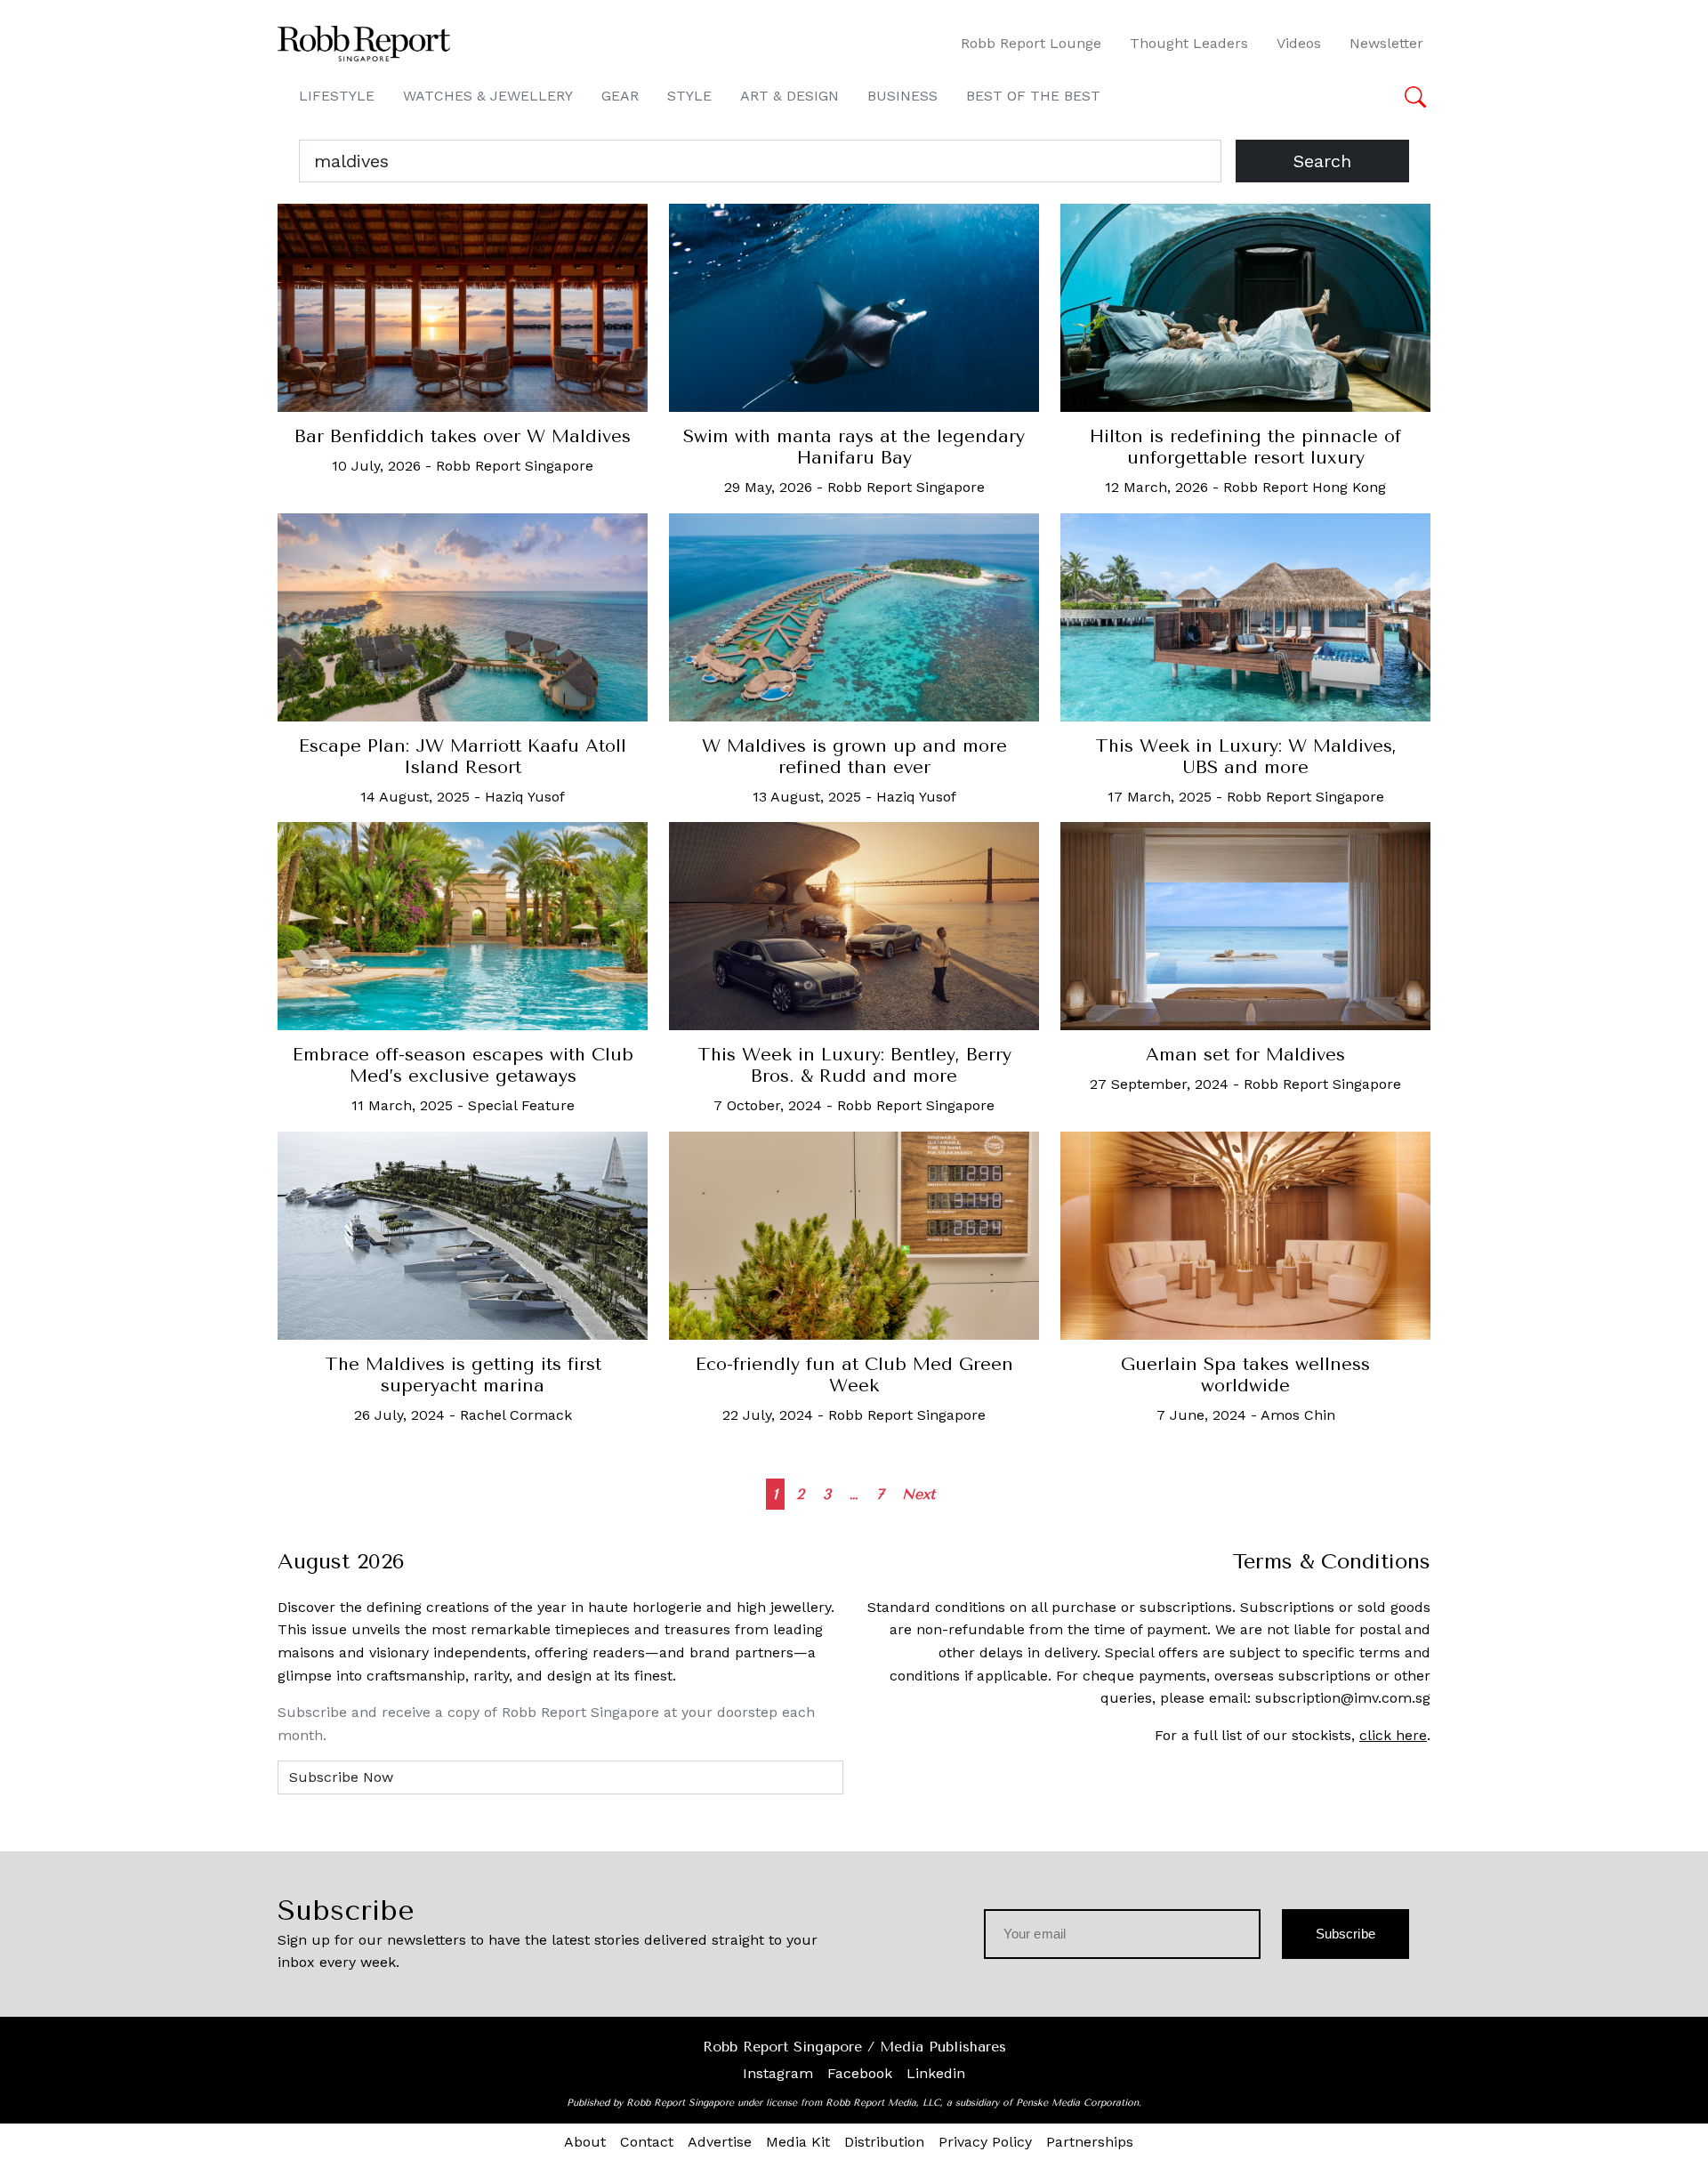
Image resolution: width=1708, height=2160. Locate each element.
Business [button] (902, 96)
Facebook (860, 2073)
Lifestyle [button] (337, 96)
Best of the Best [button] (1033, 96)
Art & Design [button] (790, 96)
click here (1393, 1735)
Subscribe (1345, 1934)
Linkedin (936, 2073)
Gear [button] (620, 96)
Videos (1299, 43)
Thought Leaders (1189, 43)
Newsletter (1386, 43)
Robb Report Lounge (1031, 43)
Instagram (778, 2073)
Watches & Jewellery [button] (488, 96)
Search (1322, 161)
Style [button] (689, 96)
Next (918, 1494)
